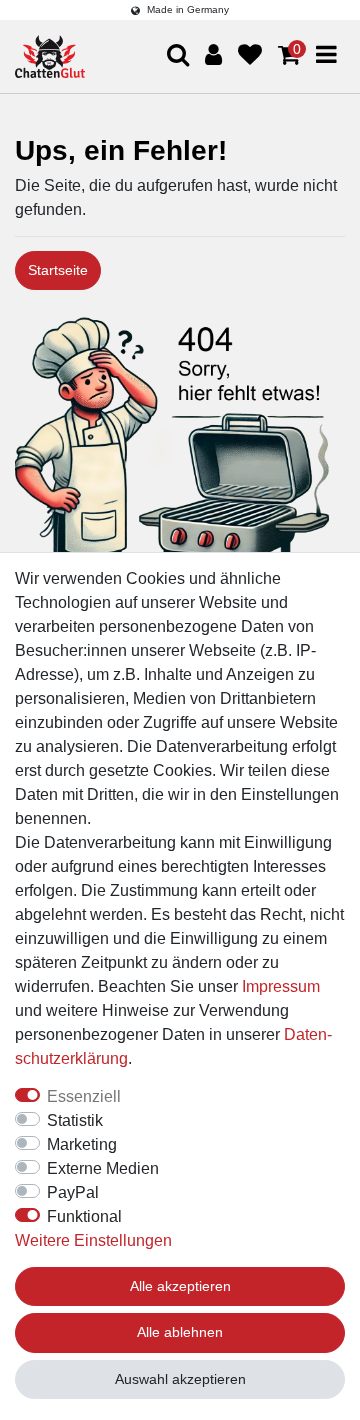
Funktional (84, 1216)
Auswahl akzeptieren (180, 1379)
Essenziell (84, 1096)
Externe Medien (103, 1168)
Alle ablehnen (180, 1332)
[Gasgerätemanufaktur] (50, 56)
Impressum (281, 986)
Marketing (82, 1144)
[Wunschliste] (250, 55)
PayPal (73, 1192)
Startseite (58, 270)
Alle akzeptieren (180, 1286)
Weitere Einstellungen (93, 1240)
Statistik (75, 1120)
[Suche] (306, 131)
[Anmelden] (213, 55)
